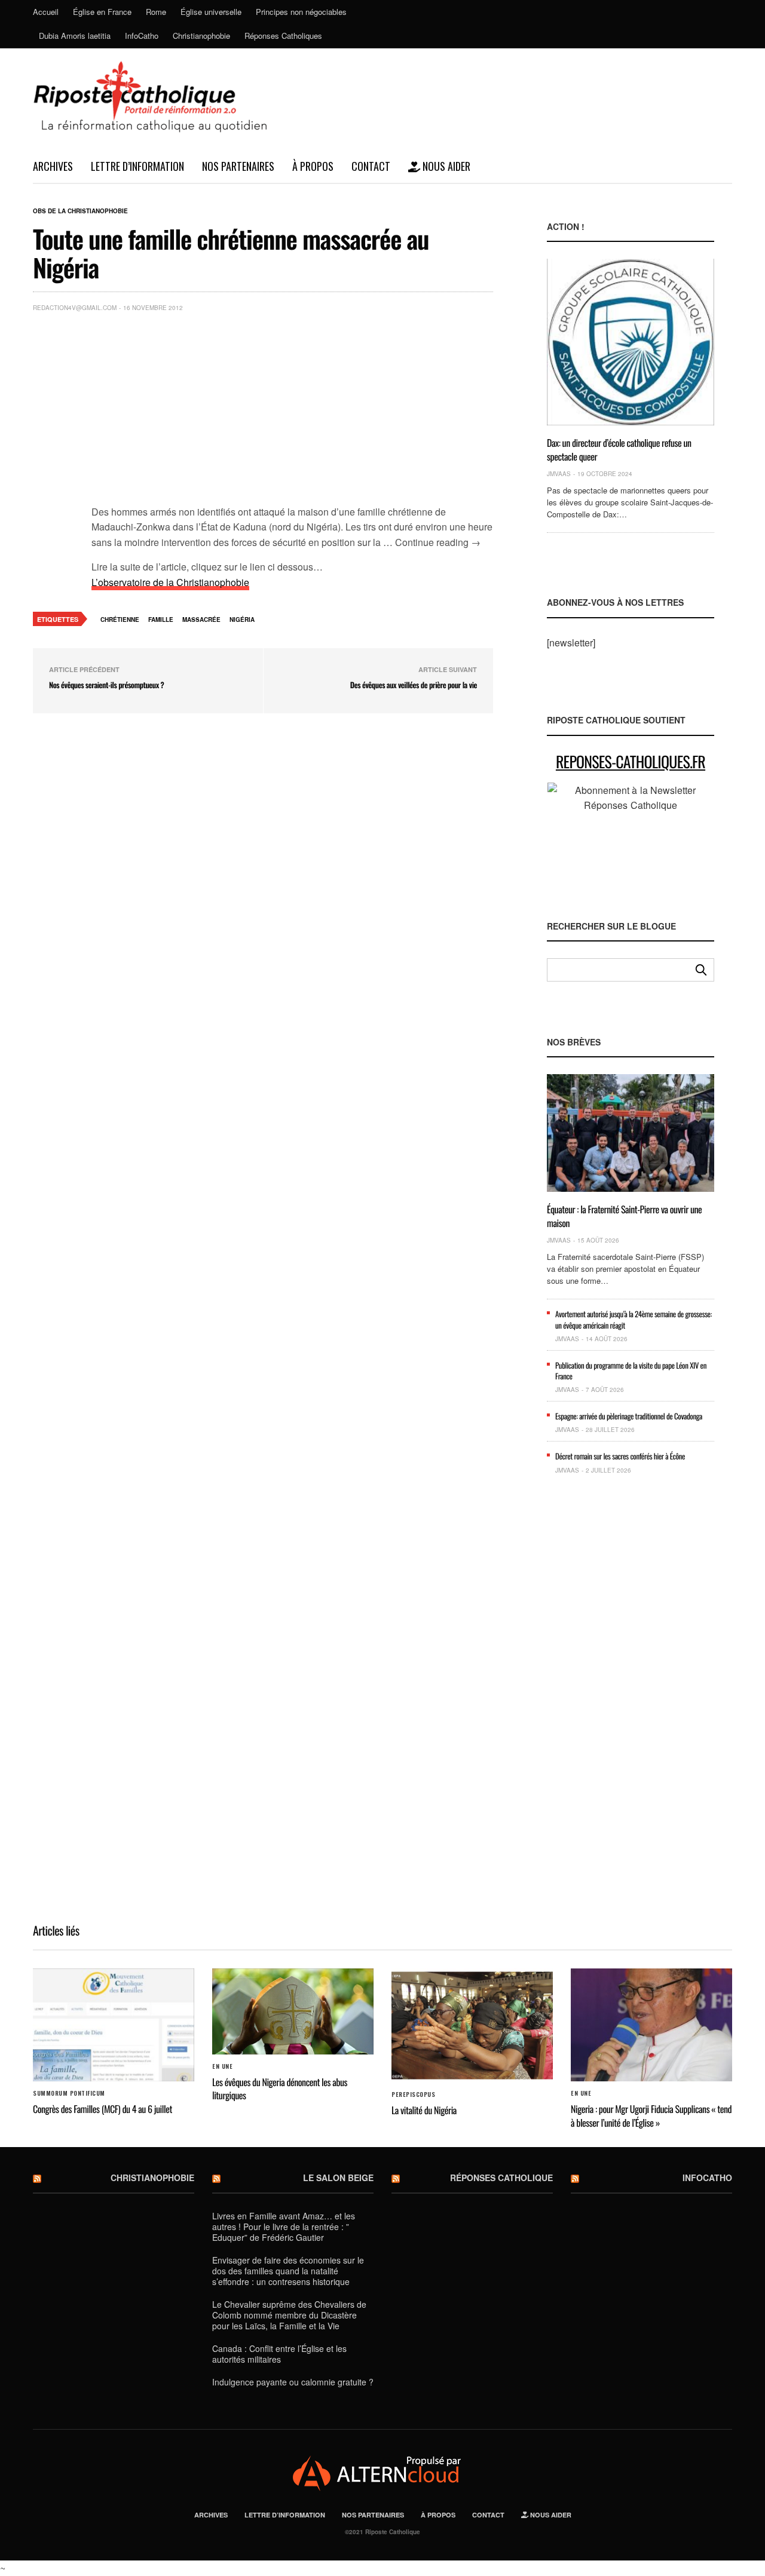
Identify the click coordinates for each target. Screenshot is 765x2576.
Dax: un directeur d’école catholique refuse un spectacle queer (619, 449)
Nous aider (445, 166)
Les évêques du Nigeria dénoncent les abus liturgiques (280, 2089)
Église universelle (211, 12)
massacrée (201, 620)
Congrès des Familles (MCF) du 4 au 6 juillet (102, 2109)
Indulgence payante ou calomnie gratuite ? (293, 2382)
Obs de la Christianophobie (80, 211)
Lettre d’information (137, 166)
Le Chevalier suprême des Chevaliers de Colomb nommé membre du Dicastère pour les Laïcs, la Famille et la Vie (289, 2315)
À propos (313, 166)
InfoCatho (142, 36)
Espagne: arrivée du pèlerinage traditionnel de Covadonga (629, 1416)
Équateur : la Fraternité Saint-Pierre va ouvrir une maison (624, 1216)
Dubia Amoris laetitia (75, 36)
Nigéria (242, 620)
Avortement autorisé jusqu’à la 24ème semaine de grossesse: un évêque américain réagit (634, 1319)
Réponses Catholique (501, 2178)
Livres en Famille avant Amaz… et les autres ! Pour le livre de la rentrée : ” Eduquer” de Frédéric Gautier (284, 2227)
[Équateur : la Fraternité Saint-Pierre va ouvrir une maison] (631, 1133)
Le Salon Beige (338, 2178)
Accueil (46, 12)
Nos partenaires (238, 166)
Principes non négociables (301, 12)
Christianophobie (201, 36)
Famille (161, 620)
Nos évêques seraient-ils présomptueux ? (106, 685)
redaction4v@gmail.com (75, 308)
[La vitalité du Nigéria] (472, 2025)
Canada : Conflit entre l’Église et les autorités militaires (279, 2354)
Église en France (102, 12)
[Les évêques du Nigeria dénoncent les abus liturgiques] (293, 2011)
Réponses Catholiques (283, 36)
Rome (156, 12)
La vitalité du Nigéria (424, 2110)
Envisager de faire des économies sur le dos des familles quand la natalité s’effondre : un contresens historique (288, 2271)
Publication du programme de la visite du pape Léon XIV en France (631, 1370)
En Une (222, 2066)
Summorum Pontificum (69, 2093)
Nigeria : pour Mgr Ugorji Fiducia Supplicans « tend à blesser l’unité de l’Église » (651, 2115)
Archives (53, 166)
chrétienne (120, 620)
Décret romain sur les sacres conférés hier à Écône (620, 1456)
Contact (371, 166)
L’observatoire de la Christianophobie (170, 582)
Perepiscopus (413, 2094)
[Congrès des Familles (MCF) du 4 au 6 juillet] (114, 2025)
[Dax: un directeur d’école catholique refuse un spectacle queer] (631, 342)
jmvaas (559, 474)
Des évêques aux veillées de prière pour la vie (414, 685)
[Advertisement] (292, 411)
